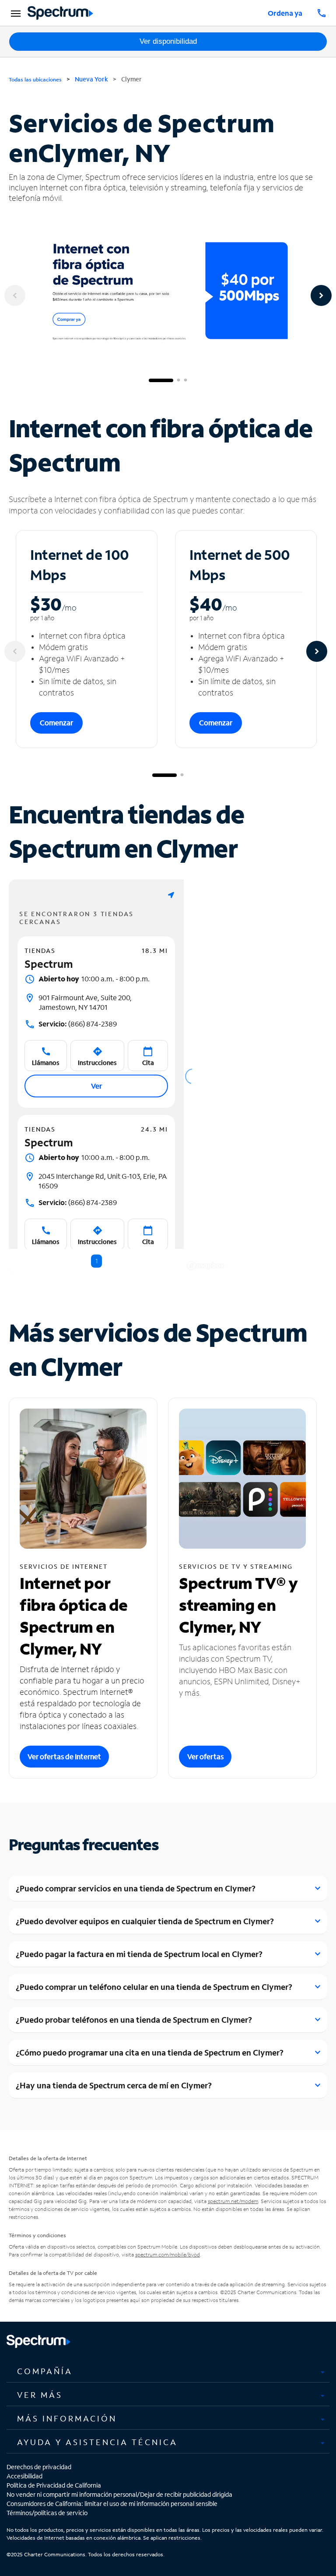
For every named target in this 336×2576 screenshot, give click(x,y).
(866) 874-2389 (78, 1024)
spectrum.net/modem (233, 2201)
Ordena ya (285, 13)
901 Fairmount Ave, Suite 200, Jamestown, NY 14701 (85, 1002)
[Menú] (14, 13)
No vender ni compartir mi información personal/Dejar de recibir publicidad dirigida (119, 2494)
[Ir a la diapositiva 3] (185, 380)
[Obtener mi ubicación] (171, 895)
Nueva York (91, 79)
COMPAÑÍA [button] (45, 2371)
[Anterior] (15, 295)
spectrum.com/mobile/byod (168, 2254)
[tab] (168, 2372)
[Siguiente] (321, 295)
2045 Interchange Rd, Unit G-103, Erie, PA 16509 (103, 1181)
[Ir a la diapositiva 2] (178, 380)
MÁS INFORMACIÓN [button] (67, 2418)
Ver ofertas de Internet (64, 1756)
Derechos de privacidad (39, 2467)
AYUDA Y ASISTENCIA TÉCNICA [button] (97, 2442)
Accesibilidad (24, 2476)
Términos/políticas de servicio (47, 2513)
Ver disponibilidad (168, 41)
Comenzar (56, 722)
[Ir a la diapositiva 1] (161, 380)
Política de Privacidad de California (54, 2485)
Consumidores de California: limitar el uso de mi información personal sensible (112, 2504)
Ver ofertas (205, 1756)
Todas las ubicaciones (35, 79)
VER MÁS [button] (40, 2395)
